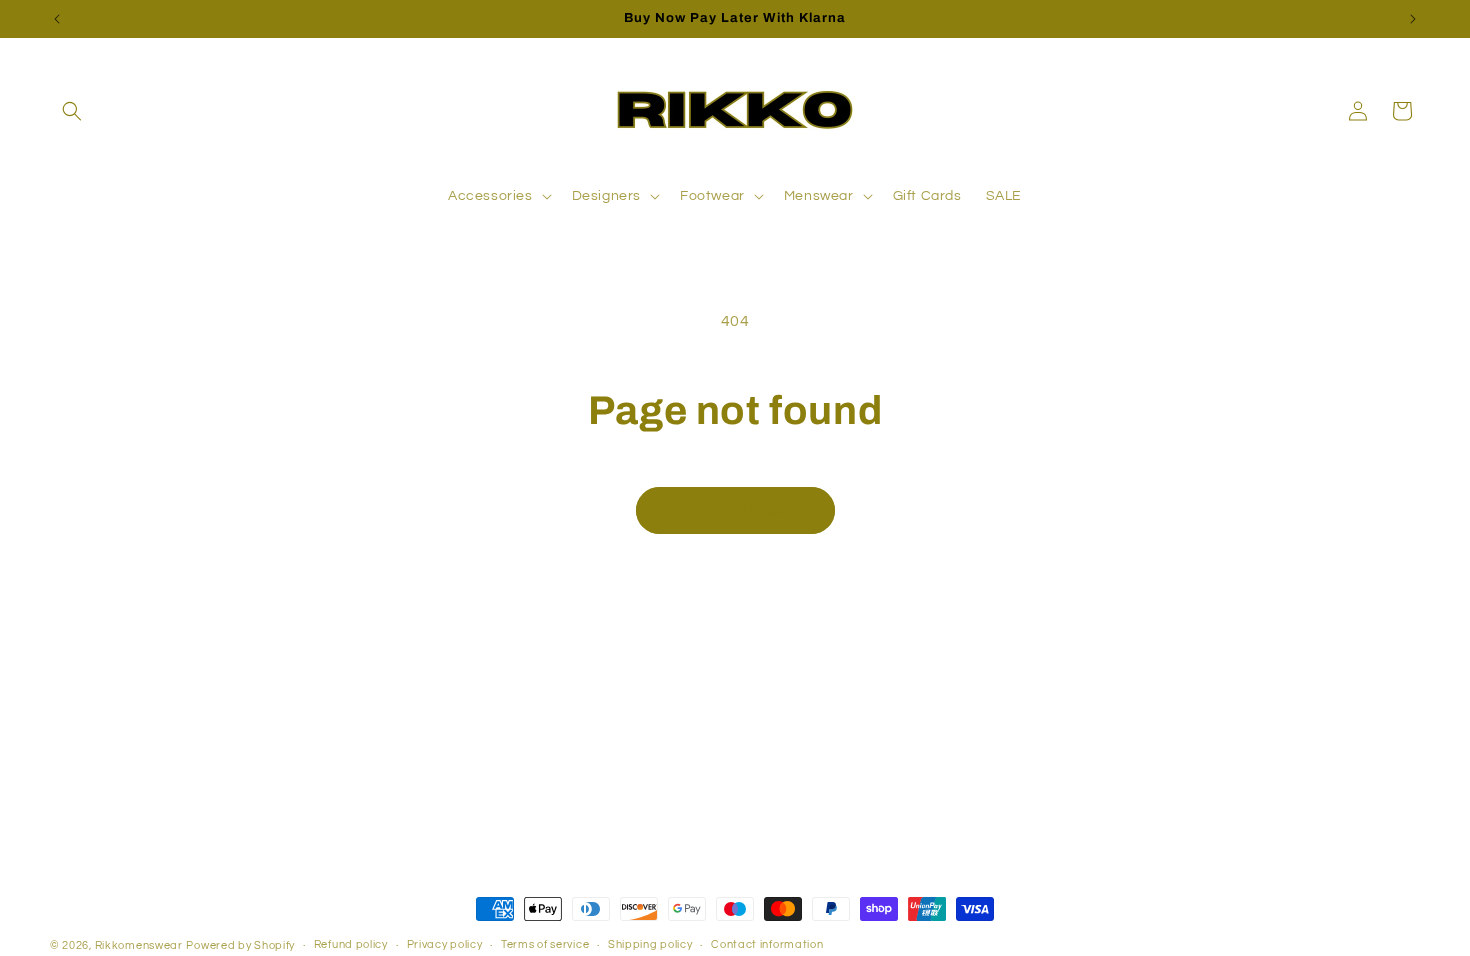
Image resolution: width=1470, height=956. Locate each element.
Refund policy (351, 944)
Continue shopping (735, 510)
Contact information (767, 944)
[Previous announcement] (57, 19)
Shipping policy (650, 944)
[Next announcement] (1413, 19)
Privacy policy (445, 944)
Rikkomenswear (139, 945)
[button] (72, 111)
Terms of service (545, 944)
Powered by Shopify (240, 945)
